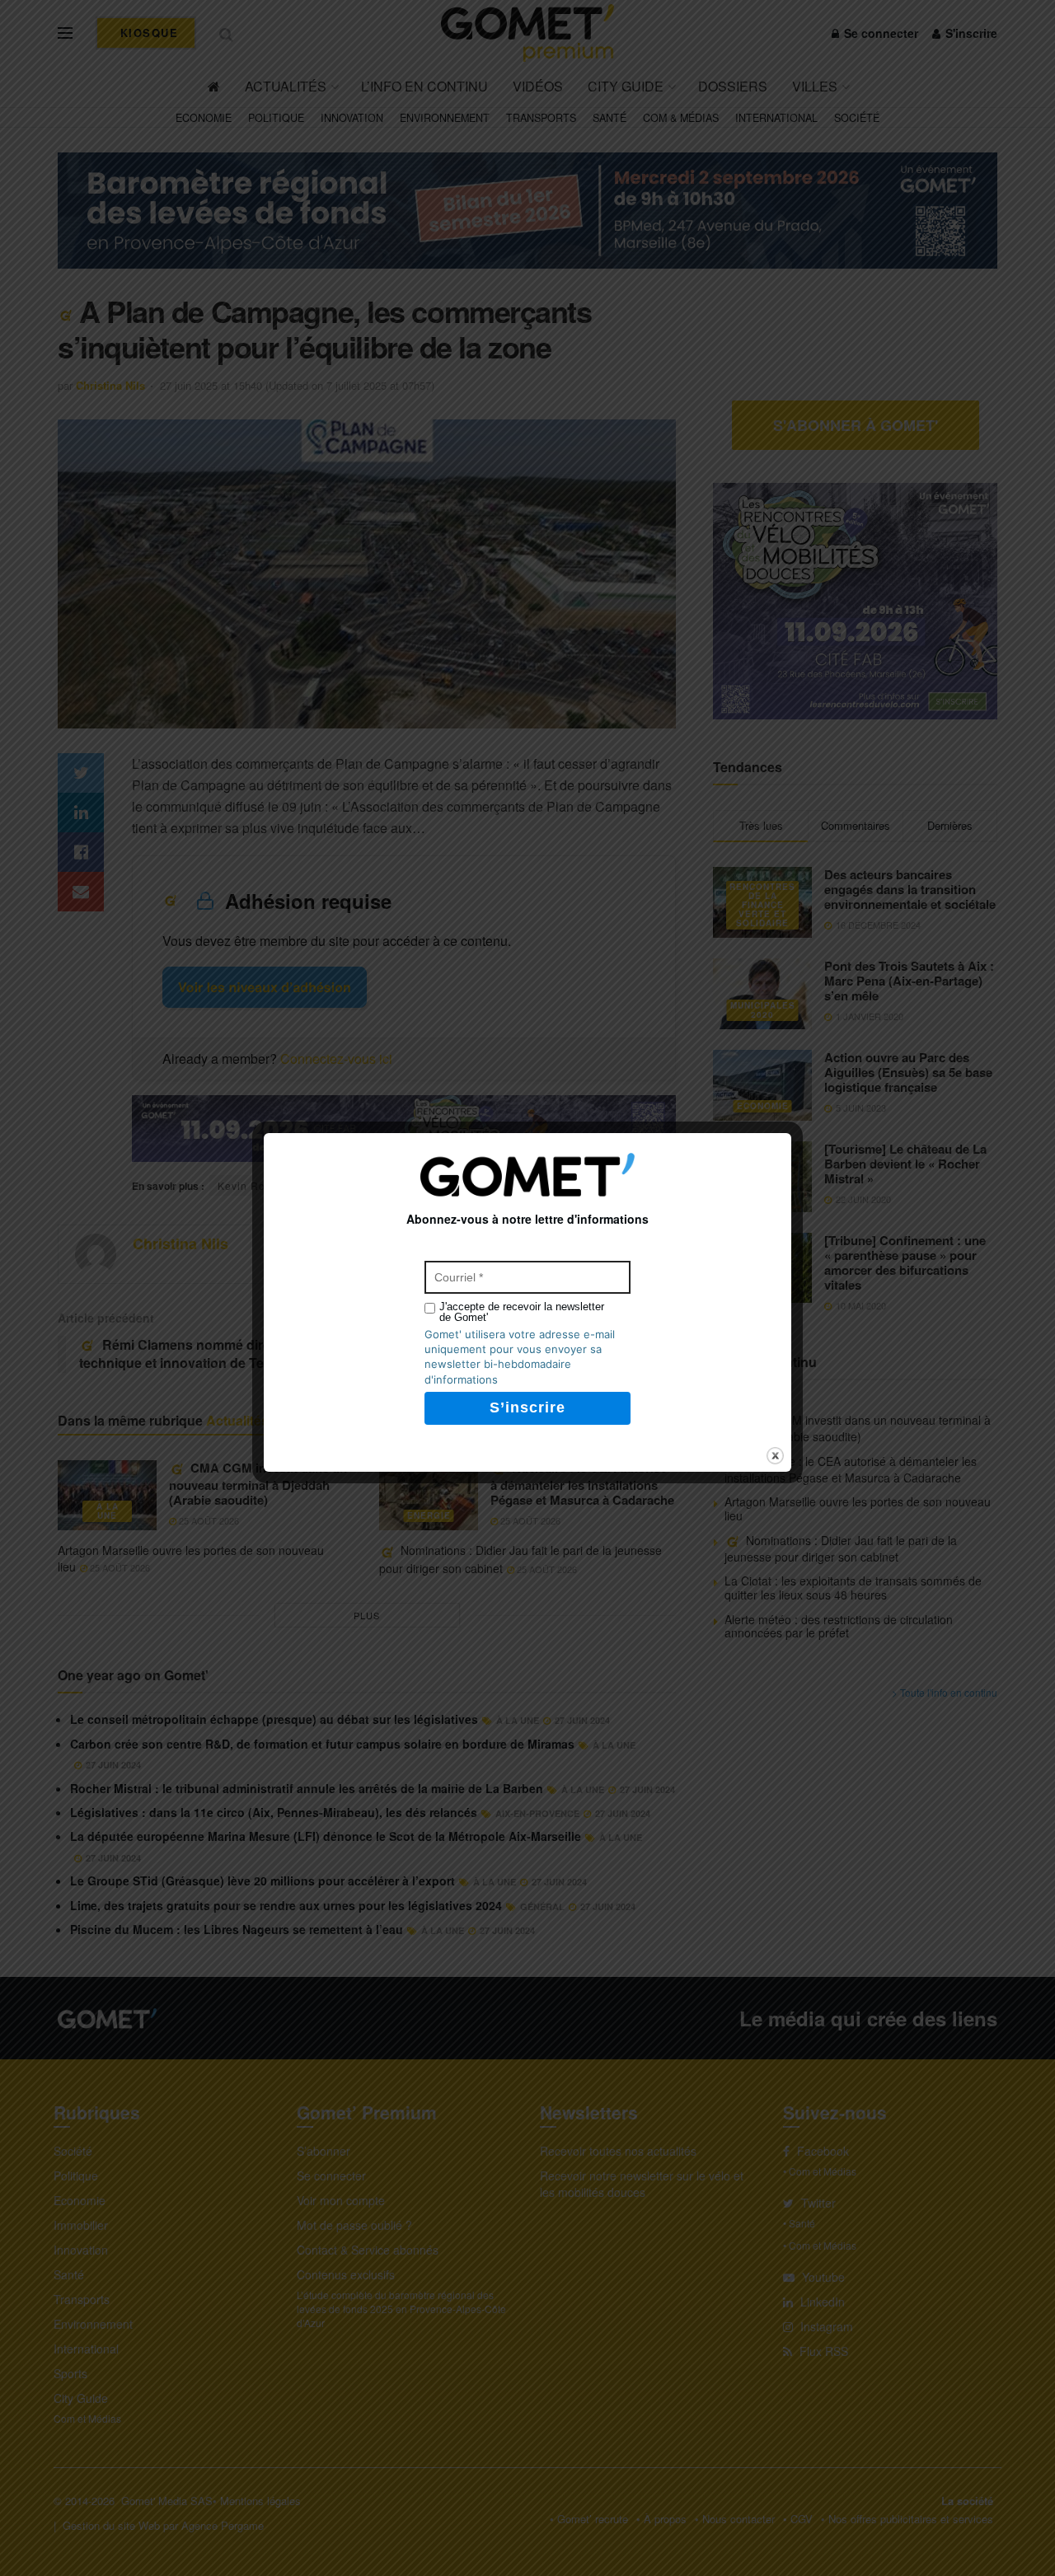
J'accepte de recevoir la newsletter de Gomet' (522, 1312)
